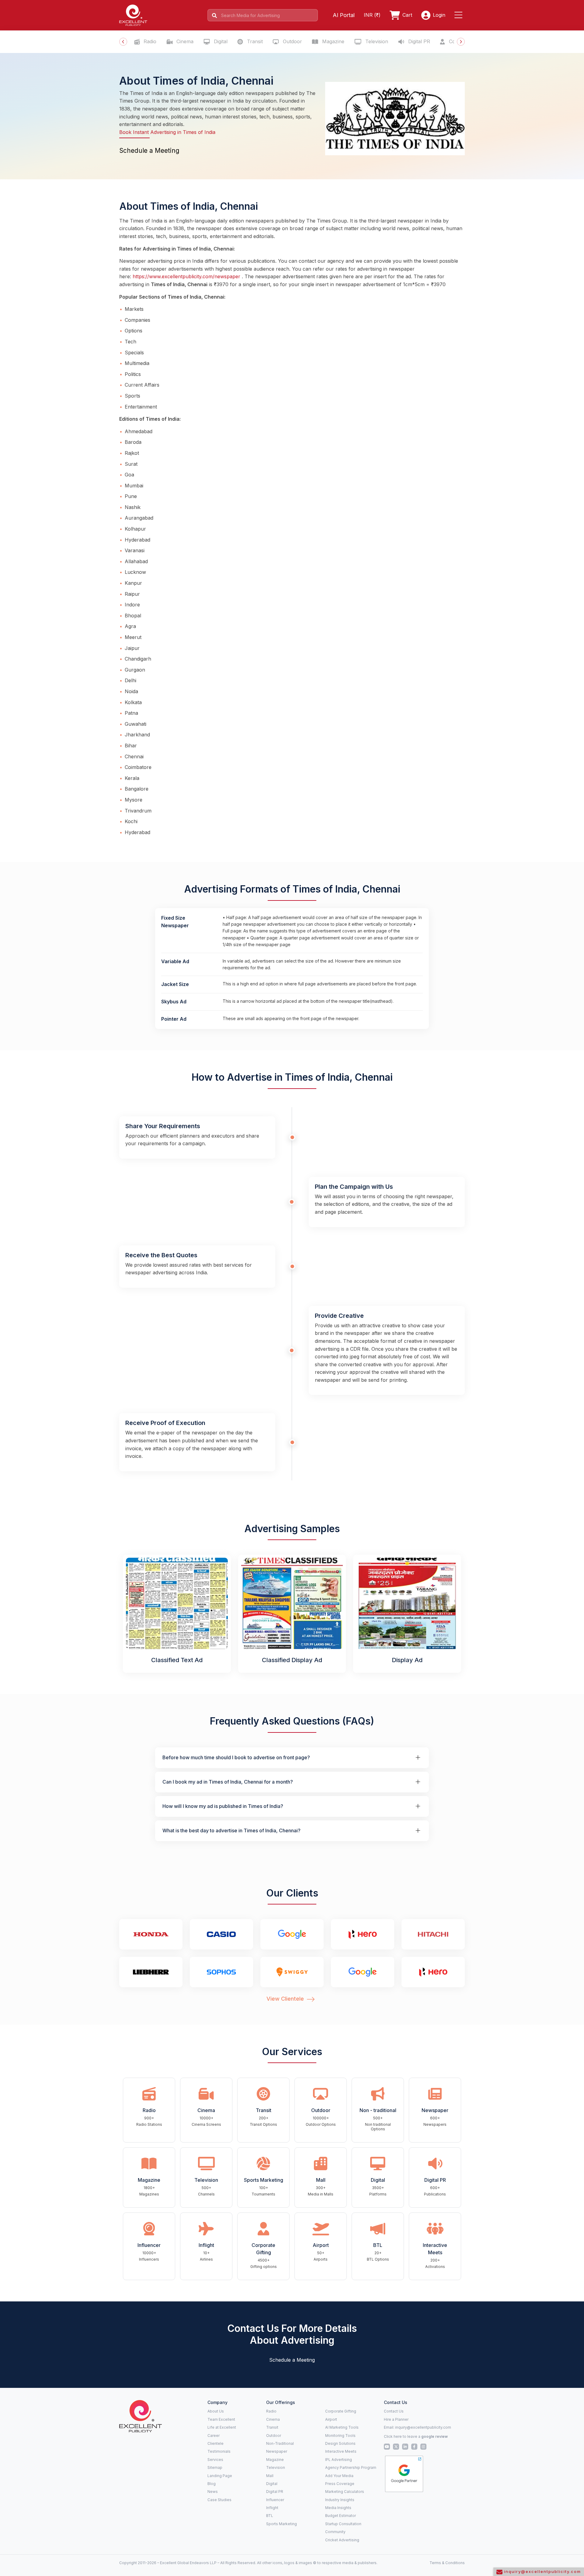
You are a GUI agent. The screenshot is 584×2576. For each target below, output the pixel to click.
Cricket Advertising (342, 2540)
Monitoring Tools (340, 2436)
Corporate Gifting (341, 2411)
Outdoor (292, 41)
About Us (216, 2411)
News (213, 2492)
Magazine (332, 41)
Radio (149, 41)
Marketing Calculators (345, 2492)
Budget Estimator (341, 2516)
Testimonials (219, 2451)
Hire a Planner (396, 2419)
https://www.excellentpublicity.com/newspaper (186, 276)
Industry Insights (340, 2500)
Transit (254, 41)
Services (215, 2460)
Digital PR (418, 41)
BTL (270, 2516)
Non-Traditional (280, 2443)
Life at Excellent (222, 2427)
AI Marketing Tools (342, 2427)
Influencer (275, 2500)
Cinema (184, 41)
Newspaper (277, 2451)
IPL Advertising (339, 2460)
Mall (270, 2476)
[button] (460, 15)
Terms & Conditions (447, 2563)
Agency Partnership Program (351, 2467)
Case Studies (219, 2500)
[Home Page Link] (133, 15)
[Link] (141, 2416)
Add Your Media (339, 2476)
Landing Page (220, 2476)
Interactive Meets (341, 2451)
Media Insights (338, 2508)
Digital (220, 41)
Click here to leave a (416, 2436)
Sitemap (215, 2467)
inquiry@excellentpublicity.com (423, 2427)
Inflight (272, 2508)
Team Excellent (221, 2419)
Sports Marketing (282, 2524)
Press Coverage (340, 2484)
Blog (212, 2484)
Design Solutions (340, 2443)
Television (376, 41)
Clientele (216, 2443)
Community (335, 2532)
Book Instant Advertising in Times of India (167, 132)
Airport (331, 2419)
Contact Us (394, 2411)
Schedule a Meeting (149, 151)
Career (214, 2436)
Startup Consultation (343, 2524)
